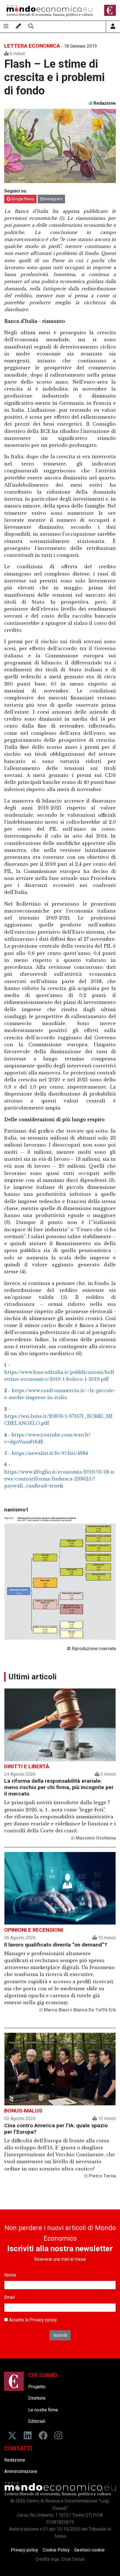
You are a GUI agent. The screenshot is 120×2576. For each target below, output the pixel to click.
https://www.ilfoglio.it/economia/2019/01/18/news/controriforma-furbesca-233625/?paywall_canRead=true (59, 1479)
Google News (22, 199)
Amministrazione (21, 2471)
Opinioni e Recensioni (34, 1930)
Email (9, 2297)
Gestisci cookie (89, 2550)
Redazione (15, 2460)
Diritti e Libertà (27, 1766)
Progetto (37, 2387)
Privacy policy (43, 2320)
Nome (10, 2275)
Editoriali (37, 2421)
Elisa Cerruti (73, 2559)
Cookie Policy (56, 2550)
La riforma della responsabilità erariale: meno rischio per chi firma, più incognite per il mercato (59, 1787)
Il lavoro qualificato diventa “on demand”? (56, 1945)
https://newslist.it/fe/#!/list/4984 (50, 1453)
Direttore (37, 2398)
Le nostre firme (43, 2410)
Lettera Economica (32, 46)
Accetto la (32, 2320)
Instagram (53, 199)
